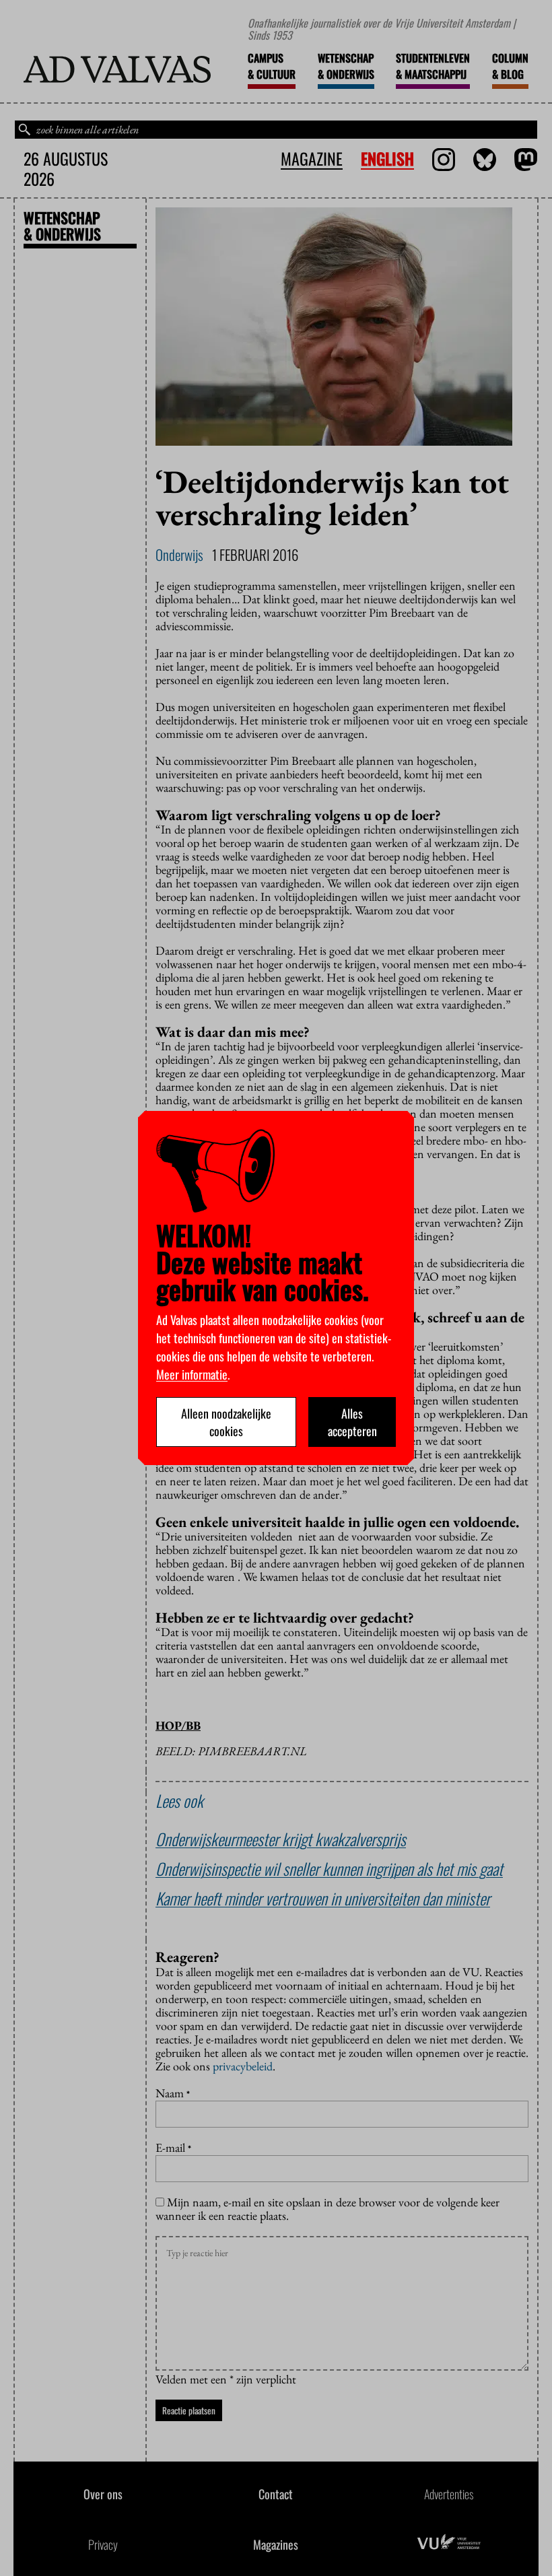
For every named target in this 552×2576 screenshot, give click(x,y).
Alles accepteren (352, 1422)
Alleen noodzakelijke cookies (226, 1422)
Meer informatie (192, 1374)
